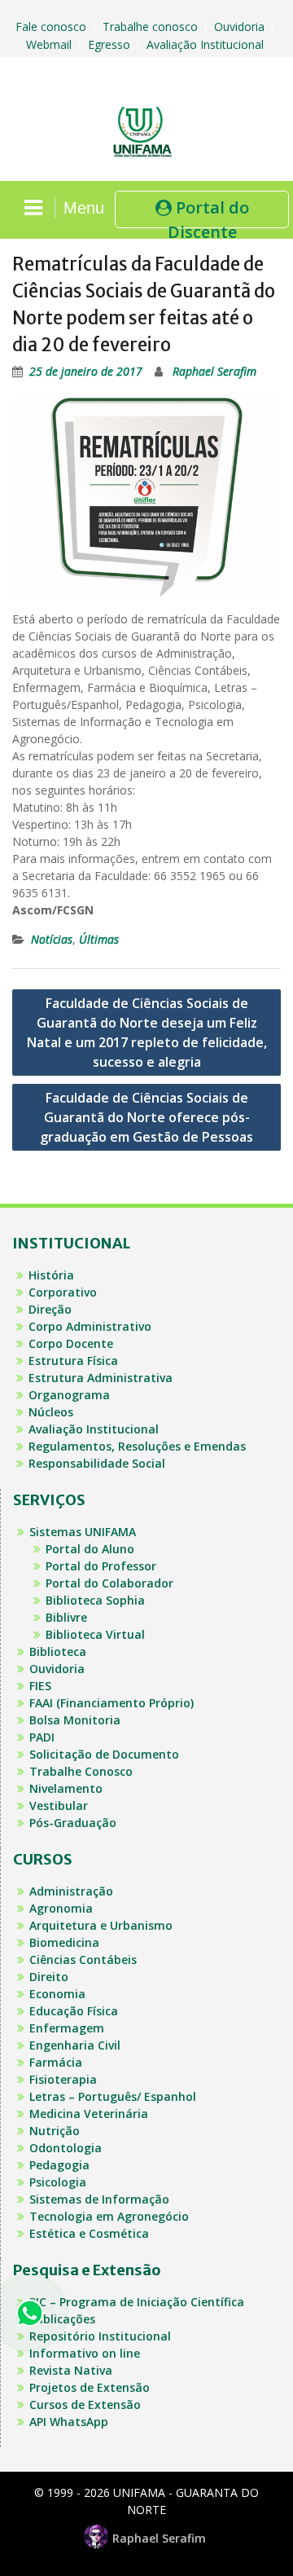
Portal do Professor (101, 1566)
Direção (50, 1309)
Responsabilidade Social (97, 1463)
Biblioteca (58, 1651)
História (51, 1275)
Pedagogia (59, 2165)
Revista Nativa (71, 2370)
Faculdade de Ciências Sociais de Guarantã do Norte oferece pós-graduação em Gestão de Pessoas (146, 1117)
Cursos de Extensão (85, 2404)
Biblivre (66, 1617)
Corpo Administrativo (90, 1326)
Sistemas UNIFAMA (83, 1532)
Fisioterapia (63, 2079)
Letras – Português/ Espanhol (113, 2096)
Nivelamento (66, 1788)
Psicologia (58, 2182)
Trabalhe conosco (152, 26)
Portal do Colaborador (109, 1583)
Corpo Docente (71, 1343)
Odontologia (66, 2148)
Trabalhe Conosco (81, 1771)
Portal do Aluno (90, 1549)
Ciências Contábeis (83, 1960)
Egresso (111, 44)
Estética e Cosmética (89, 2233)
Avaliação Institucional (207, 44)
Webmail (50, 44)
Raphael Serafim (214, 371)
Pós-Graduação (73, 1823)
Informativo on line (85, 2353)
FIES (40, 1686)
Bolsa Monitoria (75, 1720)
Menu (84, 208)
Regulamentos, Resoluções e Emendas (137, 1446)
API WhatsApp (69, 2422)
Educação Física (74, 2011)
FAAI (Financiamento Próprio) (112, 1703)
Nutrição (55, 2131)
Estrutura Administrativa (101, 1378)
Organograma (69, 1395)
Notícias (52, 939)
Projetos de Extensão (90, 2387)
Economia (57, 1994)
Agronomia (61, 1908)
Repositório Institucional (100, 2336)
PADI (42, 1737)
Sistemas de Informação (99, 2199)
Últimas (99, 939)
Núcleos (51, 1412)
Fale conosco (52, 26)
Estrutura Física (73, 1361)
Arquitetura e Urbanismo (101, 1925)
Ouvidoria (241, 26)
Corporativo (63, 1292)
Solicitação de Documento (104, 1754)
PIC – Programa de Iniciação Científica (137, 2302)
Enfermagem (67, 2028)
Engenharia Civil (75, 2045)
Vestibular (59, 1805)
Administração (71, 1891)
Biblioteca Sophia (95, 1600)
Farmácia (56, 2062)
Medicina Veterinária (89, 2114)
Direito (49, 1977)
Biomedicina (64, 1942)
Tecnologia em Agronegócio (109, 2216)
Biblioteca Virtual (95, 1634)
